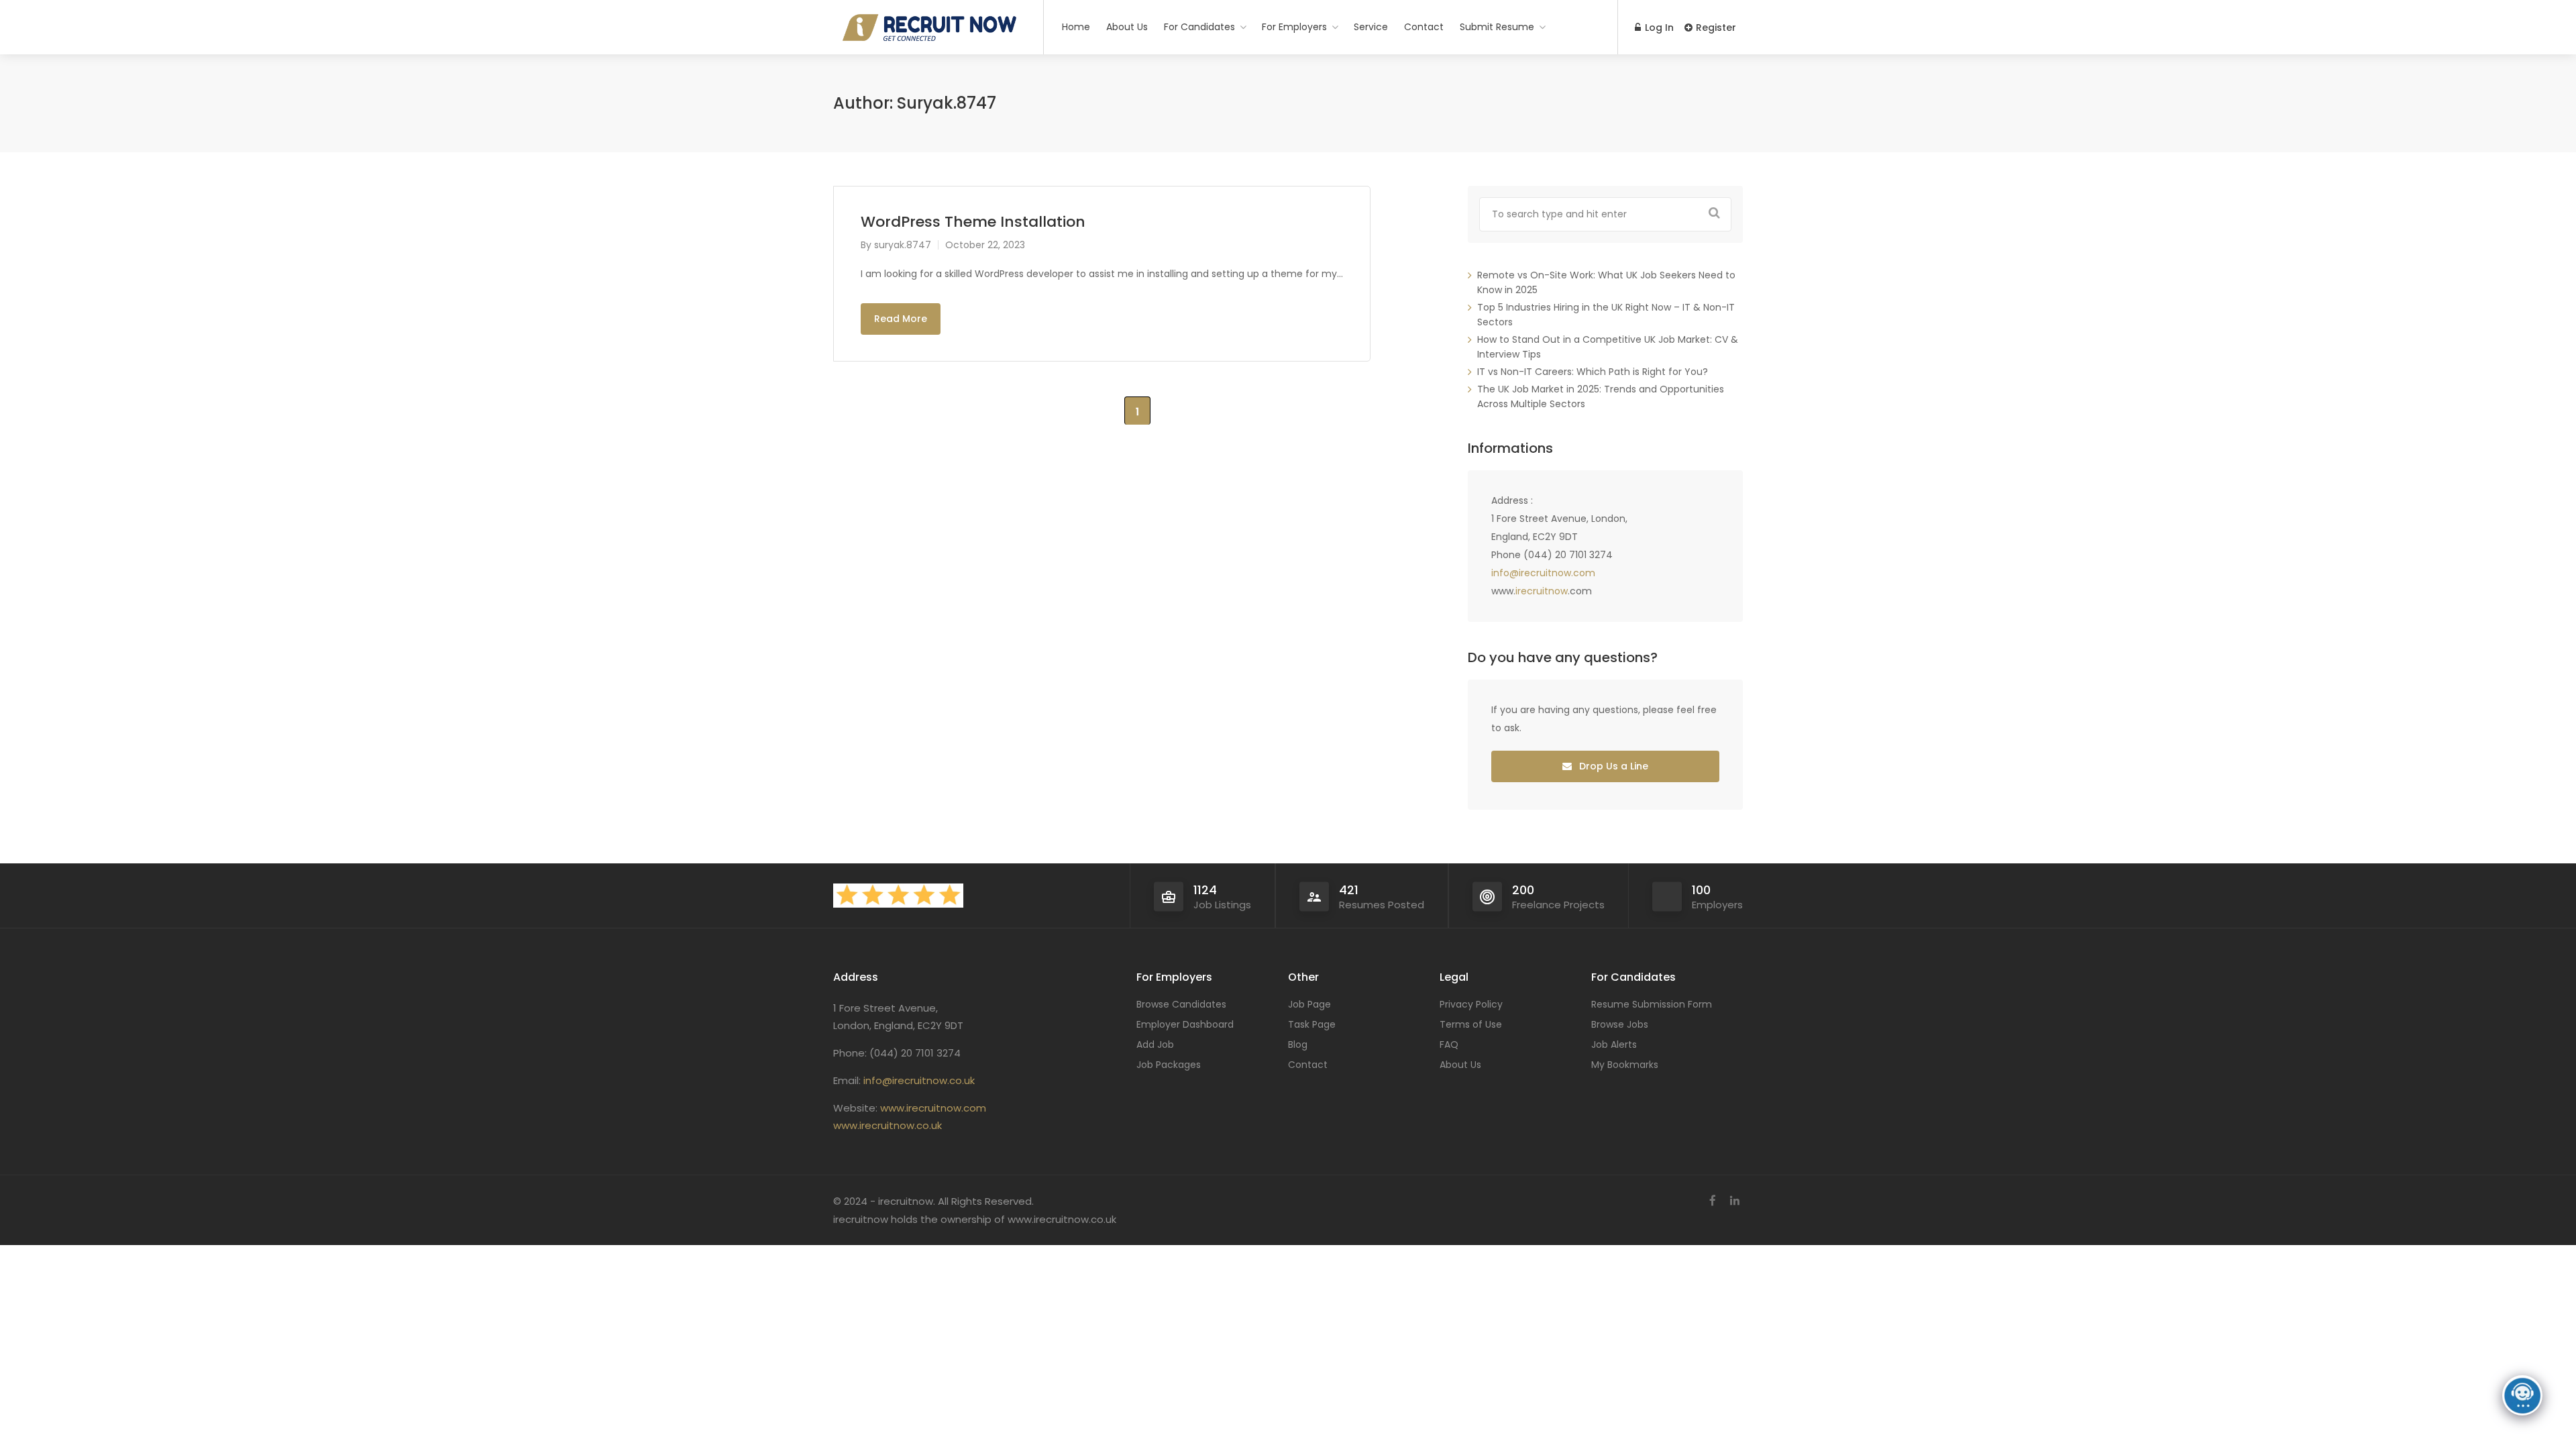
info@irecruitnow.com (1543, 573)
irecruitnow (1542, 591)
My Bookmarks (1625, 1065)
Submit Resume (1497, 27)
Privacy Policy (1471, 1004)
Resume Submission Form (1652, 1004)
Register (1715, 28)
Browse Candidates (1181, 1004)
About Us (1127, 27)
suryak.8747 (903, 245)
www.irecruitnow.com (933, 1108)
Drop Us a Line (1612, 766)
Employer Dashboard (1185, 1024)
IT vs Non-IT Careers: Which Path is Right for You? (1593, 372)
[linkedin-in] (1734, 1201)
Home (1076, 27)
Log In (1658, 28)
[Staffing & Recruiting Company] (930, 190)
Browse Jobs (1620, 1024)
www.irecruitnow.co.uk (888, 1125)
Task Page (1312, 1024)
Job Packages (1169, 1065)
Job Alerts (1614, 1044)
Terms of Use (1471, 1024)
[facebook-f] (1712, 1201)
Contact (1424, 27)
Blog (1298, 1044)
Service (1371, 27)
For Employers (1294, 27)
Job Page (1309, 1004)
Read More (901, 319)
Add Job (1155, 1044)
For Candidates (1199, 27)
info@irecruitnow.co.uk (919, 1080)
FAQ (1449, 1044)
